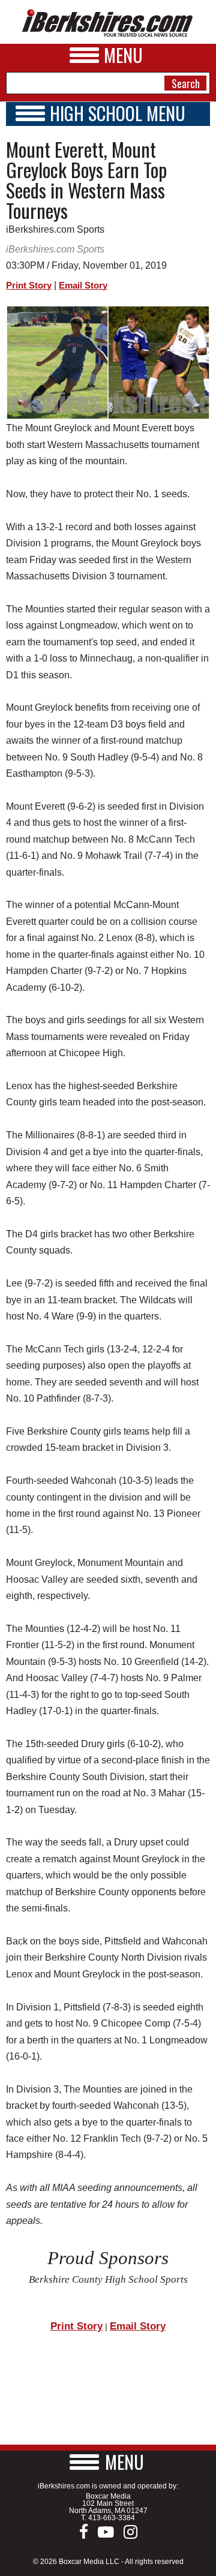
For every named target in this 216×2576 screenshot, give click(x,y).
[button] (108, 2462)
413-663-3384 (112, 2518)
